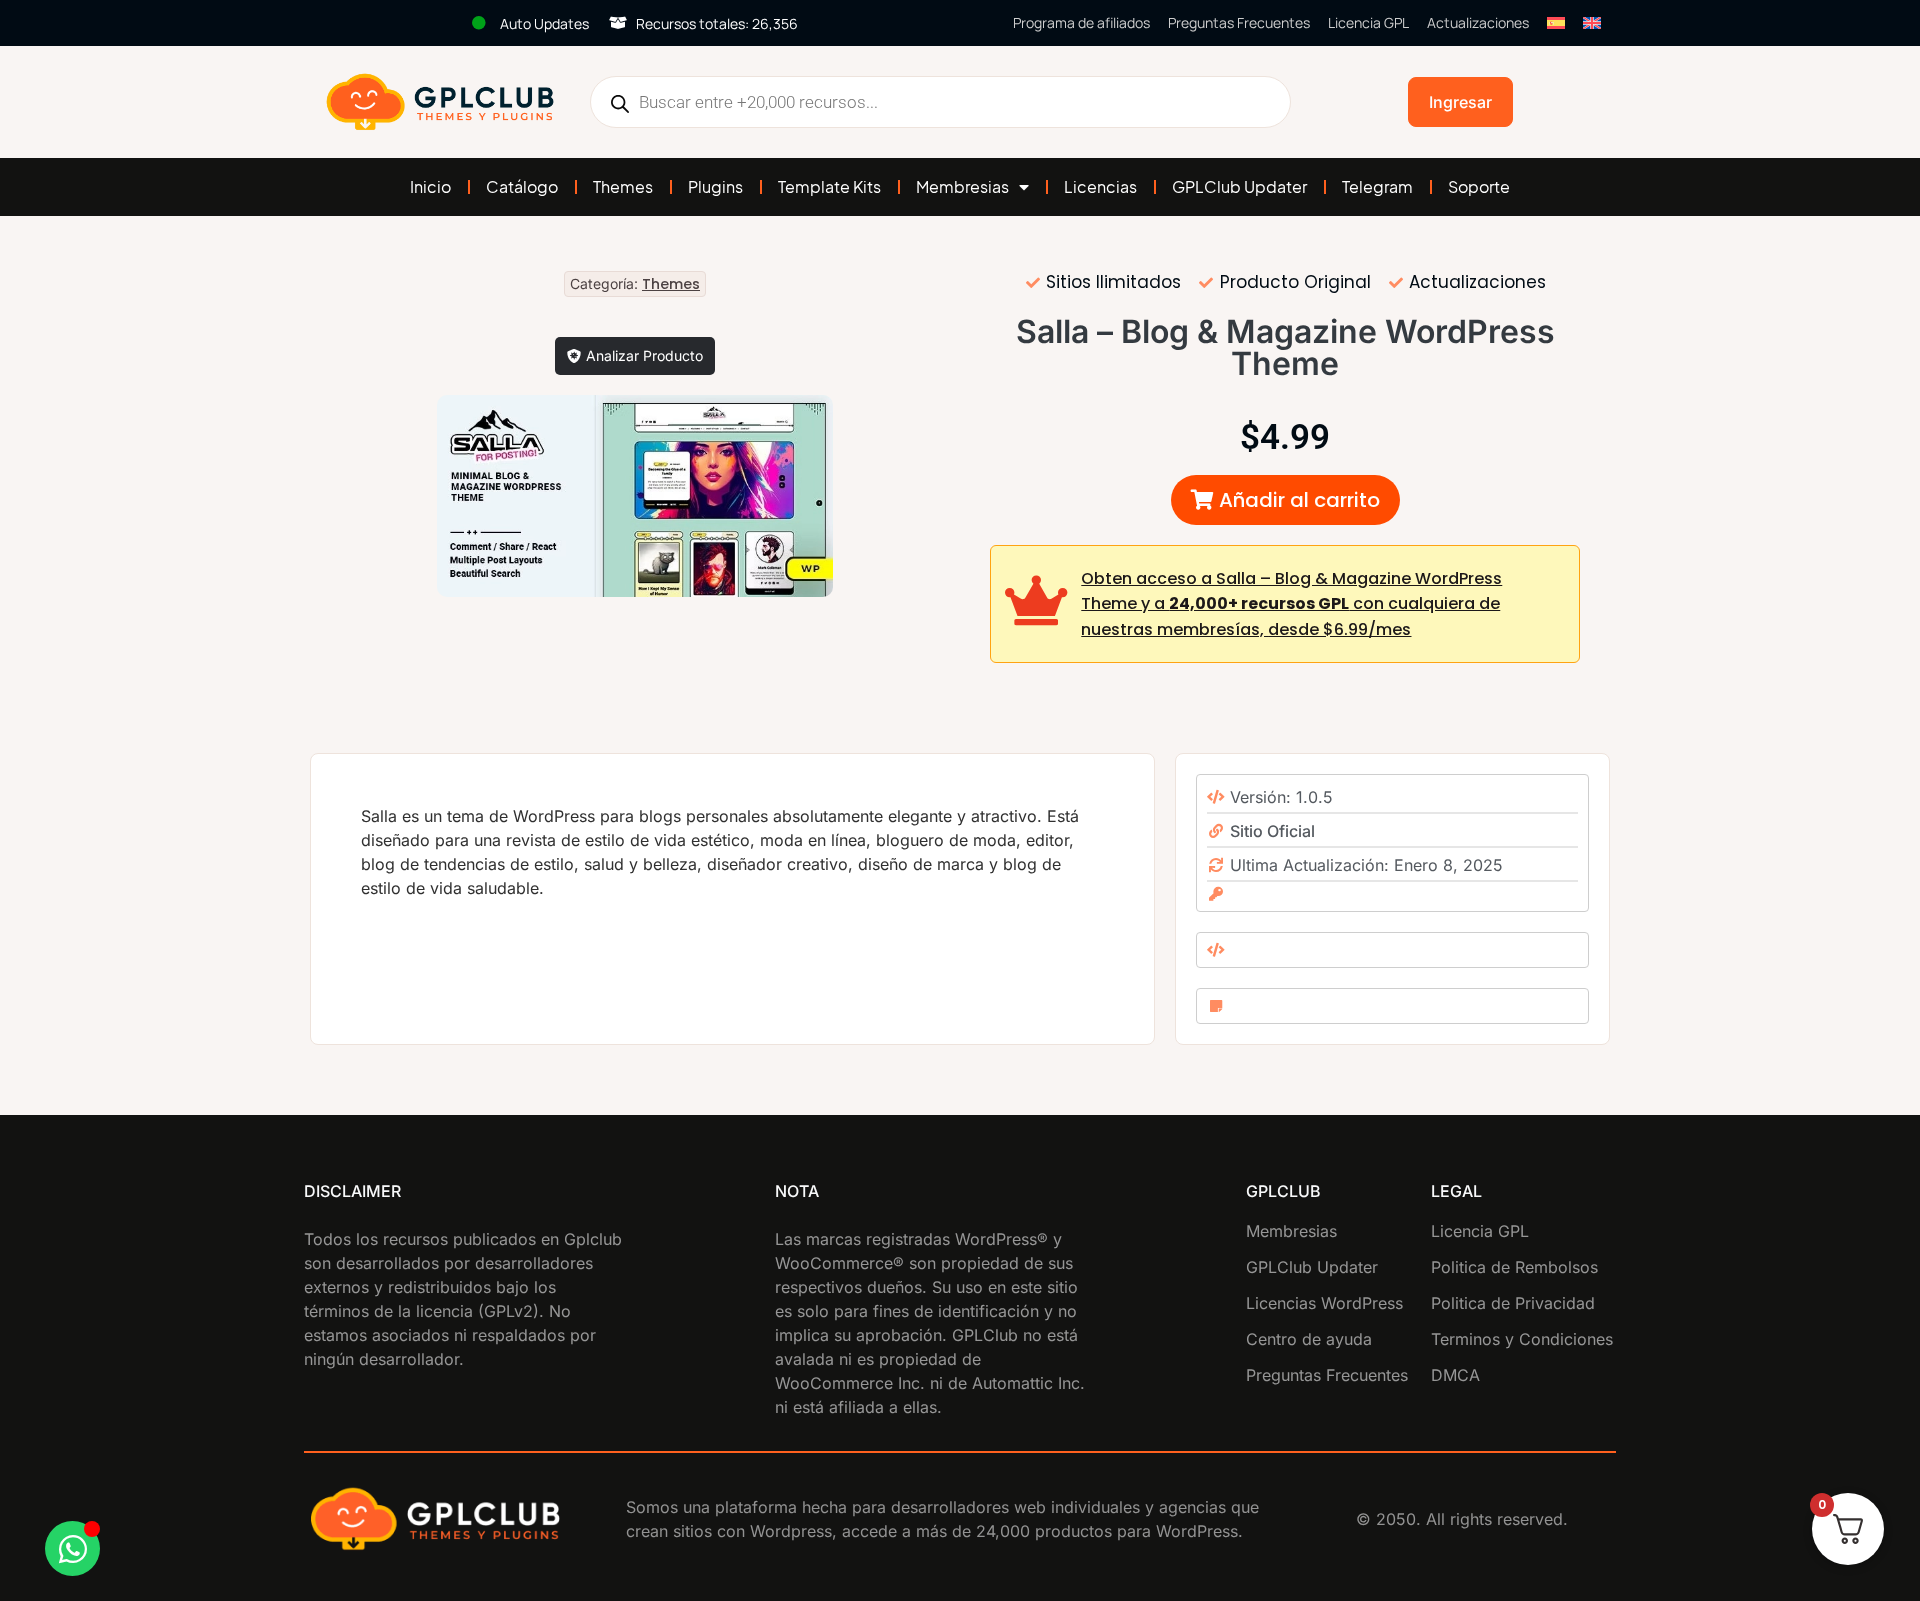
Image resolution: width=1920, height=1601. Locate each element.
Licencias (1100, 186)
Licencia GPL (1368, 22)
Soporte (1479, 186)
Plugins (715, 186)
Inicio (430, 186)
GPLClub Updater (1239, 186)
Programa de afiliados (1081, 22)
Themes (623, 186)
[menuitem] (1556, 23)
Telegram (1377, 186)
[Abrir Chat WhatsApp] (72, 1548)
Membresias (962, 186)
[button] (1285, 500)
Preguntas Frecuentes (1239, 22)
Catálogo (522, 186)
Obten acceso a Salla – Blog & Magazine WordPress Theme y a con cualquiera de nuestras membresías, (1291, 604)
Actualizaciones (1478, 22)
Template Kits (829, 186)
